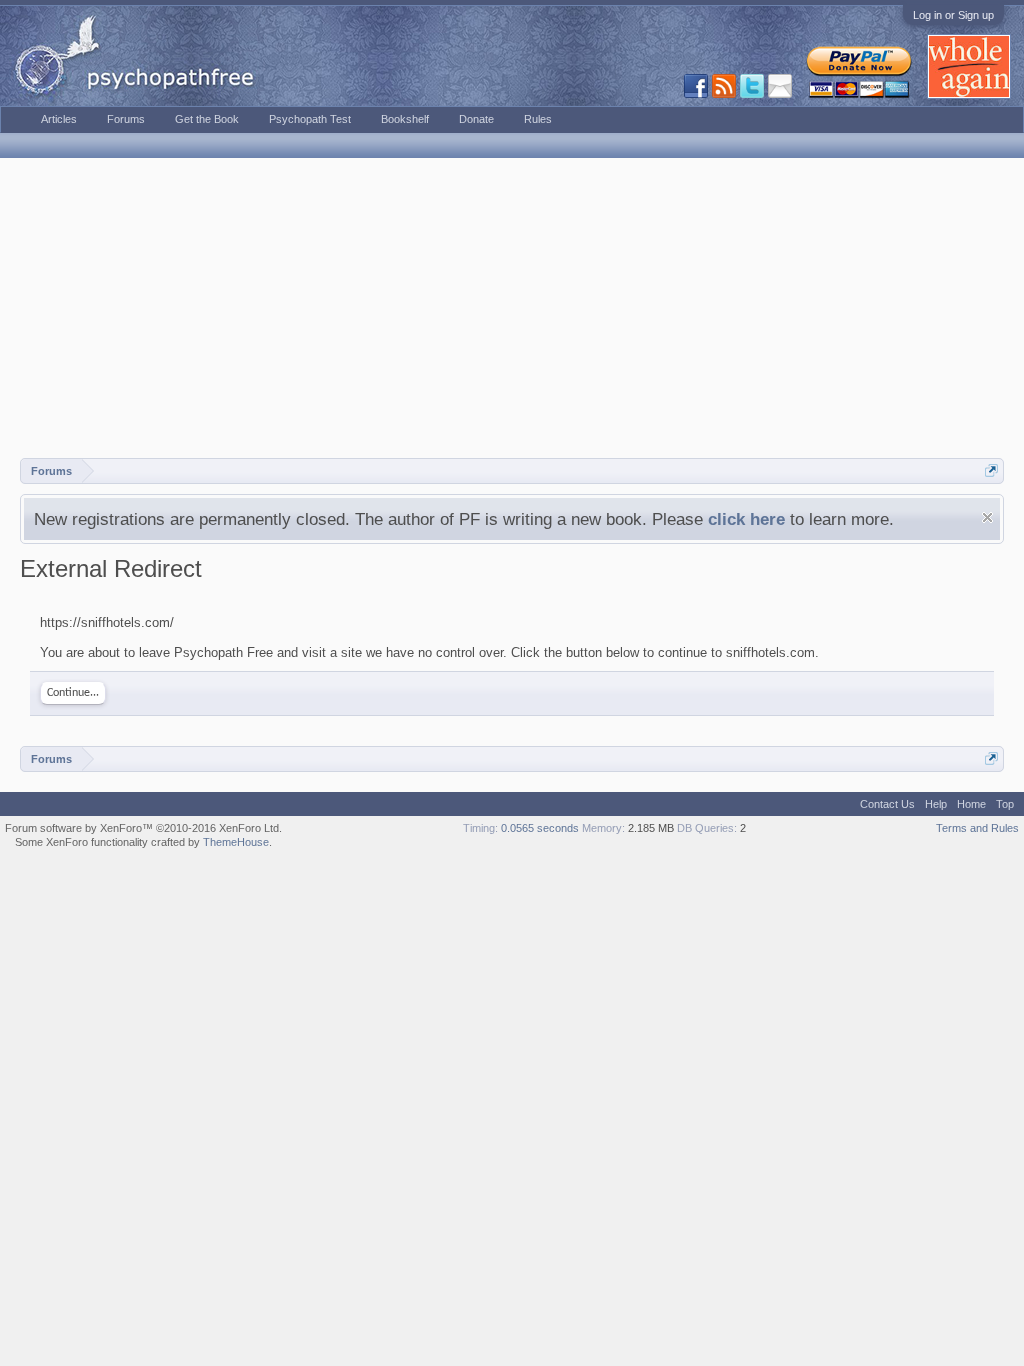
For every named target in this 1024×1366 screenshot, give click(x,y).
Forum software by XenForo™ (143, 828)
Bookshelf (405, 119)
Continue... (73, 693)
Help (936, 804)
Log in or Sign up (953, 15)
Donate (476, 119)
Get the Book (207, 119)
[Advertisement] (512, 308)
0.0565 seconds (540, 828)
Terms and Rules (977, 828)
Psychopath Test (310, 119)
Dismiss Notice (987, 517)
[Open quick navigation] (991, 470)
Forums (126, 119)
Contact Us (887, 804)
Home (971, 804)
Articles (59, 119)
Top (1005, 804)
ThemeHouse (236, 842)
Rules (538, 119)
